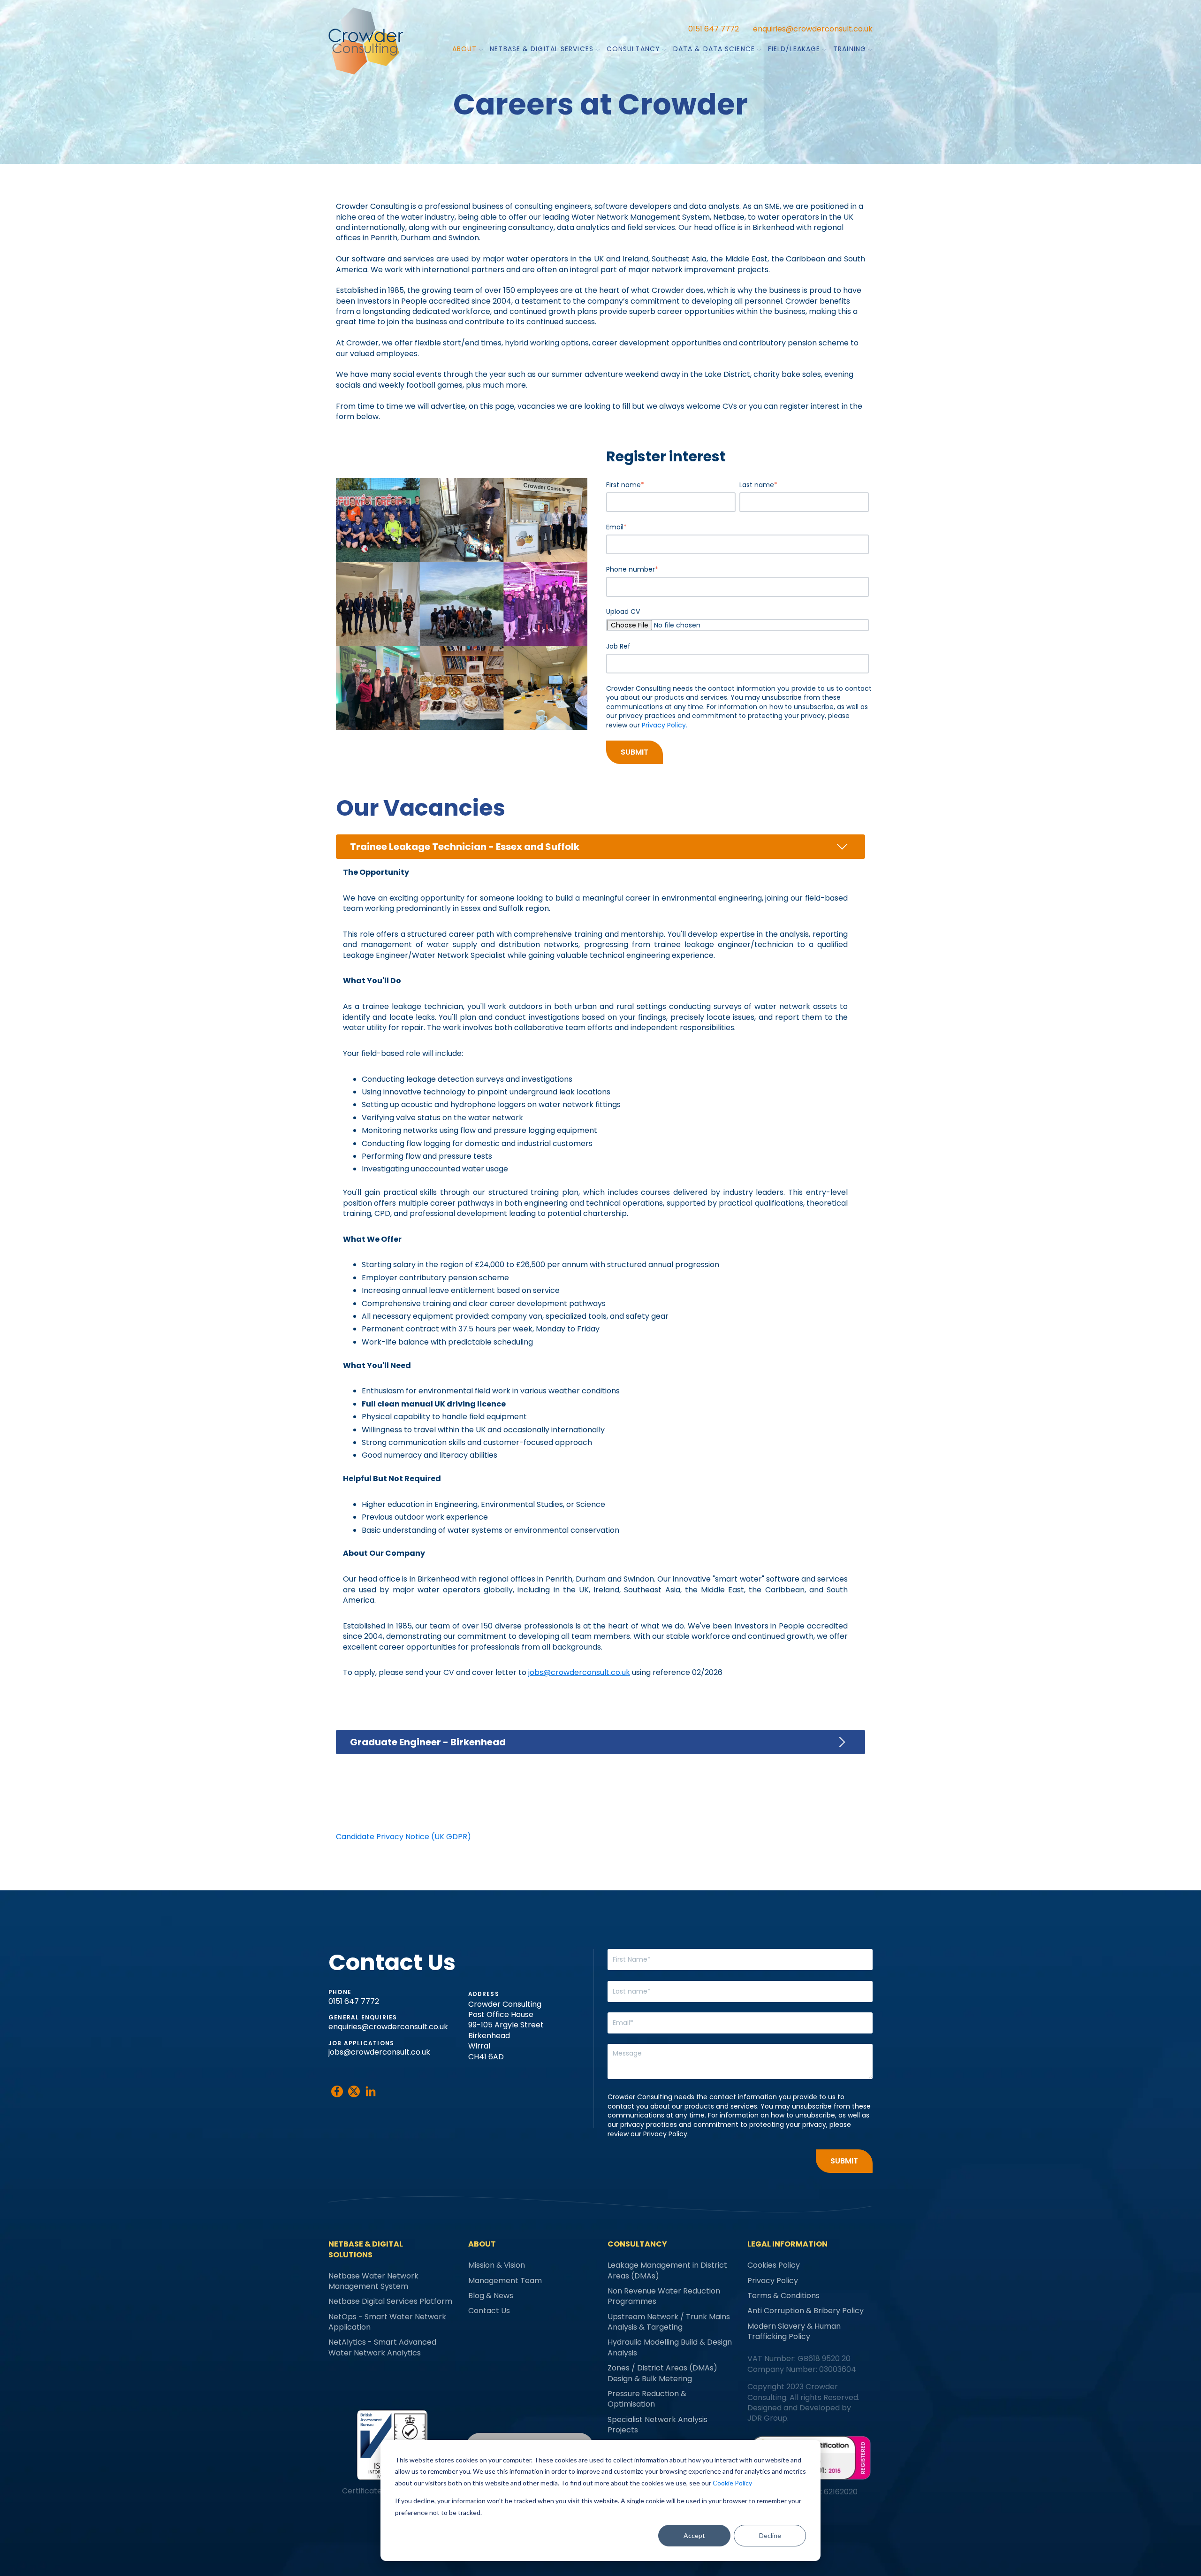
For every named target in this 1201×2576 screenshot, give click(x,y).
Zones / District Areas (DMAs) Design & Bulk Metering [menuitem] (662, 2373)
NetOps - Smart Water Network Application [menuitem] (387, 2322)
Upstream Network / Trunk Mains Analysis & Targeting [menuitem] (669, 2322)
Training (850, 49)
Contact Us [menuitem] (489, 2311)
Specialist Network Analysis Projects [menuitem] (658, 2425)
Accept (694, 2535)
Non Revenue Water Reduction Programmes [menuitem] (664, 2296)
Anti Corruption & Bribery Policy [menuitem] (806, 2311)
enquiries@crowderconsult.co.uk (813, 29)
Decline (770, 2535)
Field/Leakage (794, 49)
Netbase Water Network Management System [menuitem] (373, 2281)
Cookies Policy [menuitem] (774, 2265)
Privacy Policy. (665, 725)
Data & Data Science (714, 49)
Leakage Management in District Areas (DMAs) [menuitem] (667, 2270)
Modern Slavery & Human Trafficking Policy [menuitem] (794, 2331)
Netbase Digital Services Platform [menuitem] (390, 2301)
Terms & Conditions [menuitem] (783, 2296)
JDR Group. (768, 2418)
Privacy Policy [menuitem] (773, 2281)
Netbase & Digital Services (542, 49)
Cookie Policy (732, 2483)
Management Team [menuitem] (505, 2281)
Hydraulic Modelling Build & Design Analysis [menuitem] (670, 2347)
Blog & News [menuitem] (491, 2296)
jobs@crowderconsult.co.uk (379, 2052)
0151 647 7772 (714, 29)
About (465, 49)
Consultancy (633, 49)
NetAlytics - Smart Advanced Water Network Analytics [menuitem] (382, 2347)
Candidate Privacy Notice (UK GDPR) (403, 1837)
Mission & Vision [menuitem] (497, 2265)
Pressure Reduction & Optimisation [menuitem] (647, 2399)
